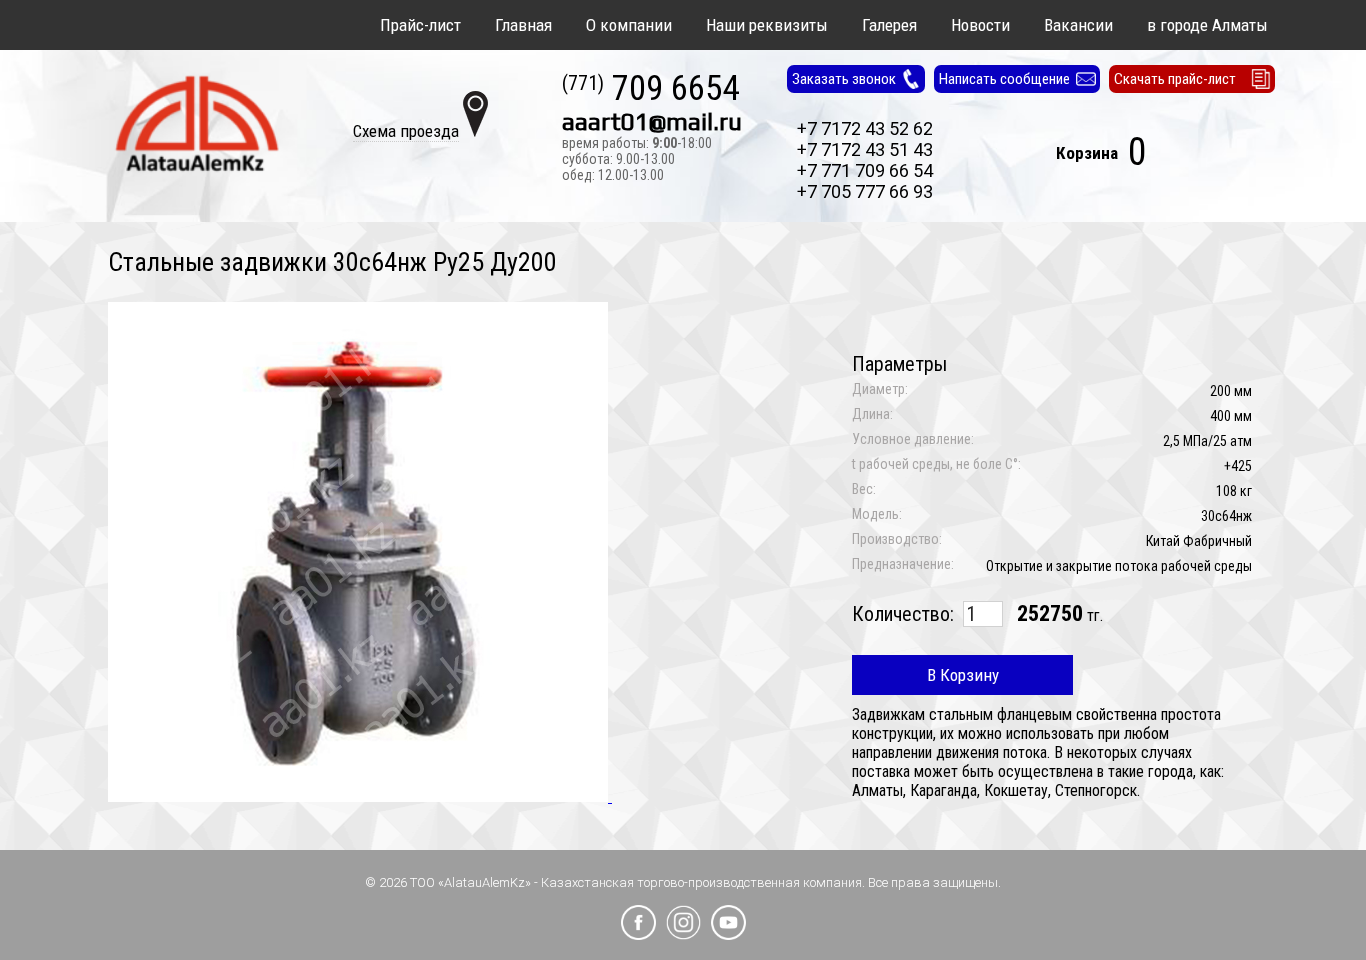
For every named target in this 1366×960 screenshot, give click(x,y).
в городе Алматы (1207, 25)
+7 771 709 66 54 (865, 170)
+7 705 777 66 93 (865, 191)
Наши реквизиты (767, 25)
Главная (523, 25)
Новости (980, 25)
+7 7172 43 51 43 (865, 149)
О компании (629, 25)
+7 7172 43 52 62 (865, 128)
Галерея (889, 25)
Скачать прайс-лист (1175, 79)
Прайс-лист (420, 25)
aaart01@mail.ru (652, 122)
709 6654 (650, 89)
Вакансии (1078, 25)
